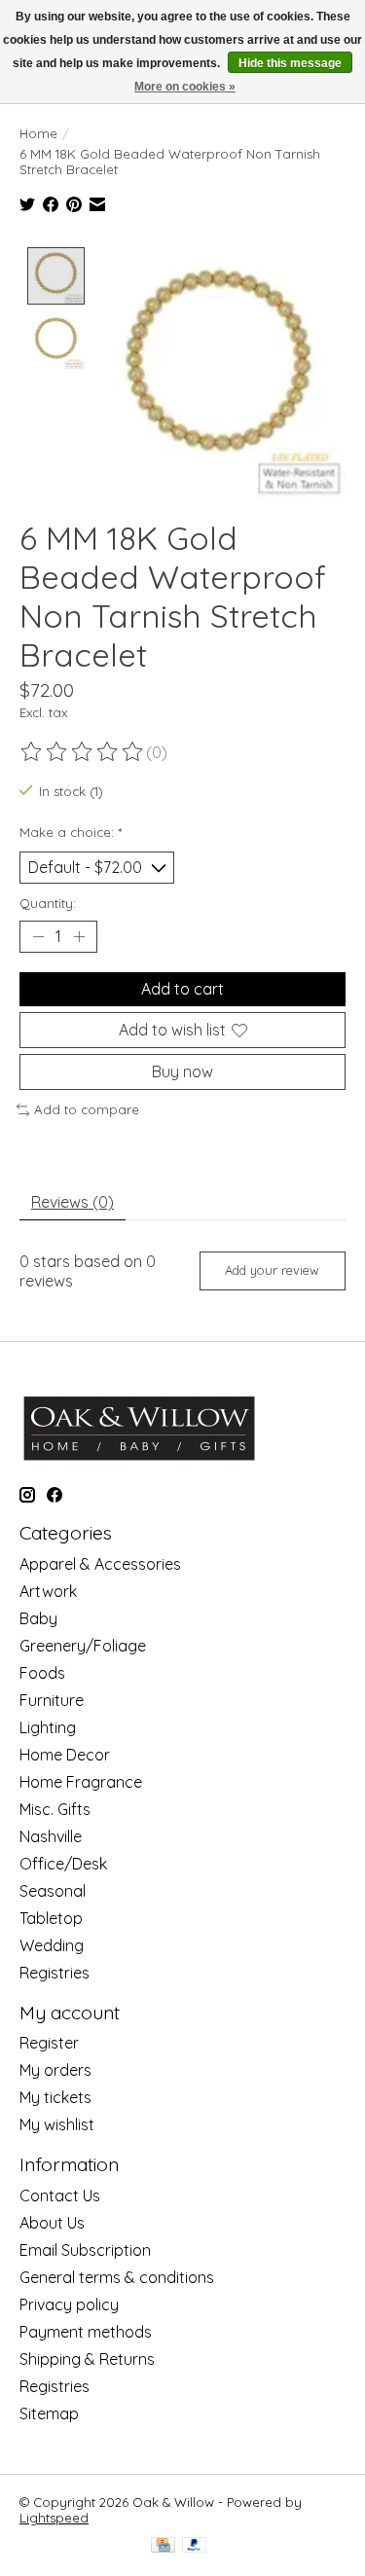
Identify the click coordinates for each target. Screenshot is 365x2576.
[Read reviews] (83, 752)
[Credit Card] (163, 2546)
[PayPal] (195, 2546)
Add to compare (87, 1109)
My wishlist (57, 2124)
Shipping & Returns (87, 2359)
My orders (55, 2070)
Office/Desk (63, 1864)
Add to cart (182, 989)
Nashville (51, 1836)
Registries (55, 1973)
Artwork (48, 1591)
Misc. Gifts (55, 1809)
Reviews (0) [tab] (73, 1202)
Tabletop (51, 1918)
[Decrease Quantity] (38, 937)
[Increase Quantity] (79, 937)
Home (38, 133)
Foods (42, 1673)
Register (49, 2043)
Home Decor (65, 1755)
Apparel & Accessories (100, 1564)
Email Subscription (85, 2250)
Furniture (52, 1700)
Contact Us (60, 2195)
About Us (52, 2223)
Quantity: (48, 903)
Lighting (48, 1727)
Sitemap (49, 2413)
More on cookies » (185, 87)
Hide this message (290, 63)
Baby (38, 1618)
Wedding (52, 1945)
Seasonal (53, 1891)
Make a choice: (71, 832)
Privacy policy (69, 2304)
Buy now (182, 1071)
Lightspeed (54, 2518)
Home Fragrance (81, 1782)
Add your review (272, 1270)
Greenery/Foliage (83, 1646)
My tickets (55, 2097)
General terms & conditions (117, 2277)
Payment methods (86, 2332)
